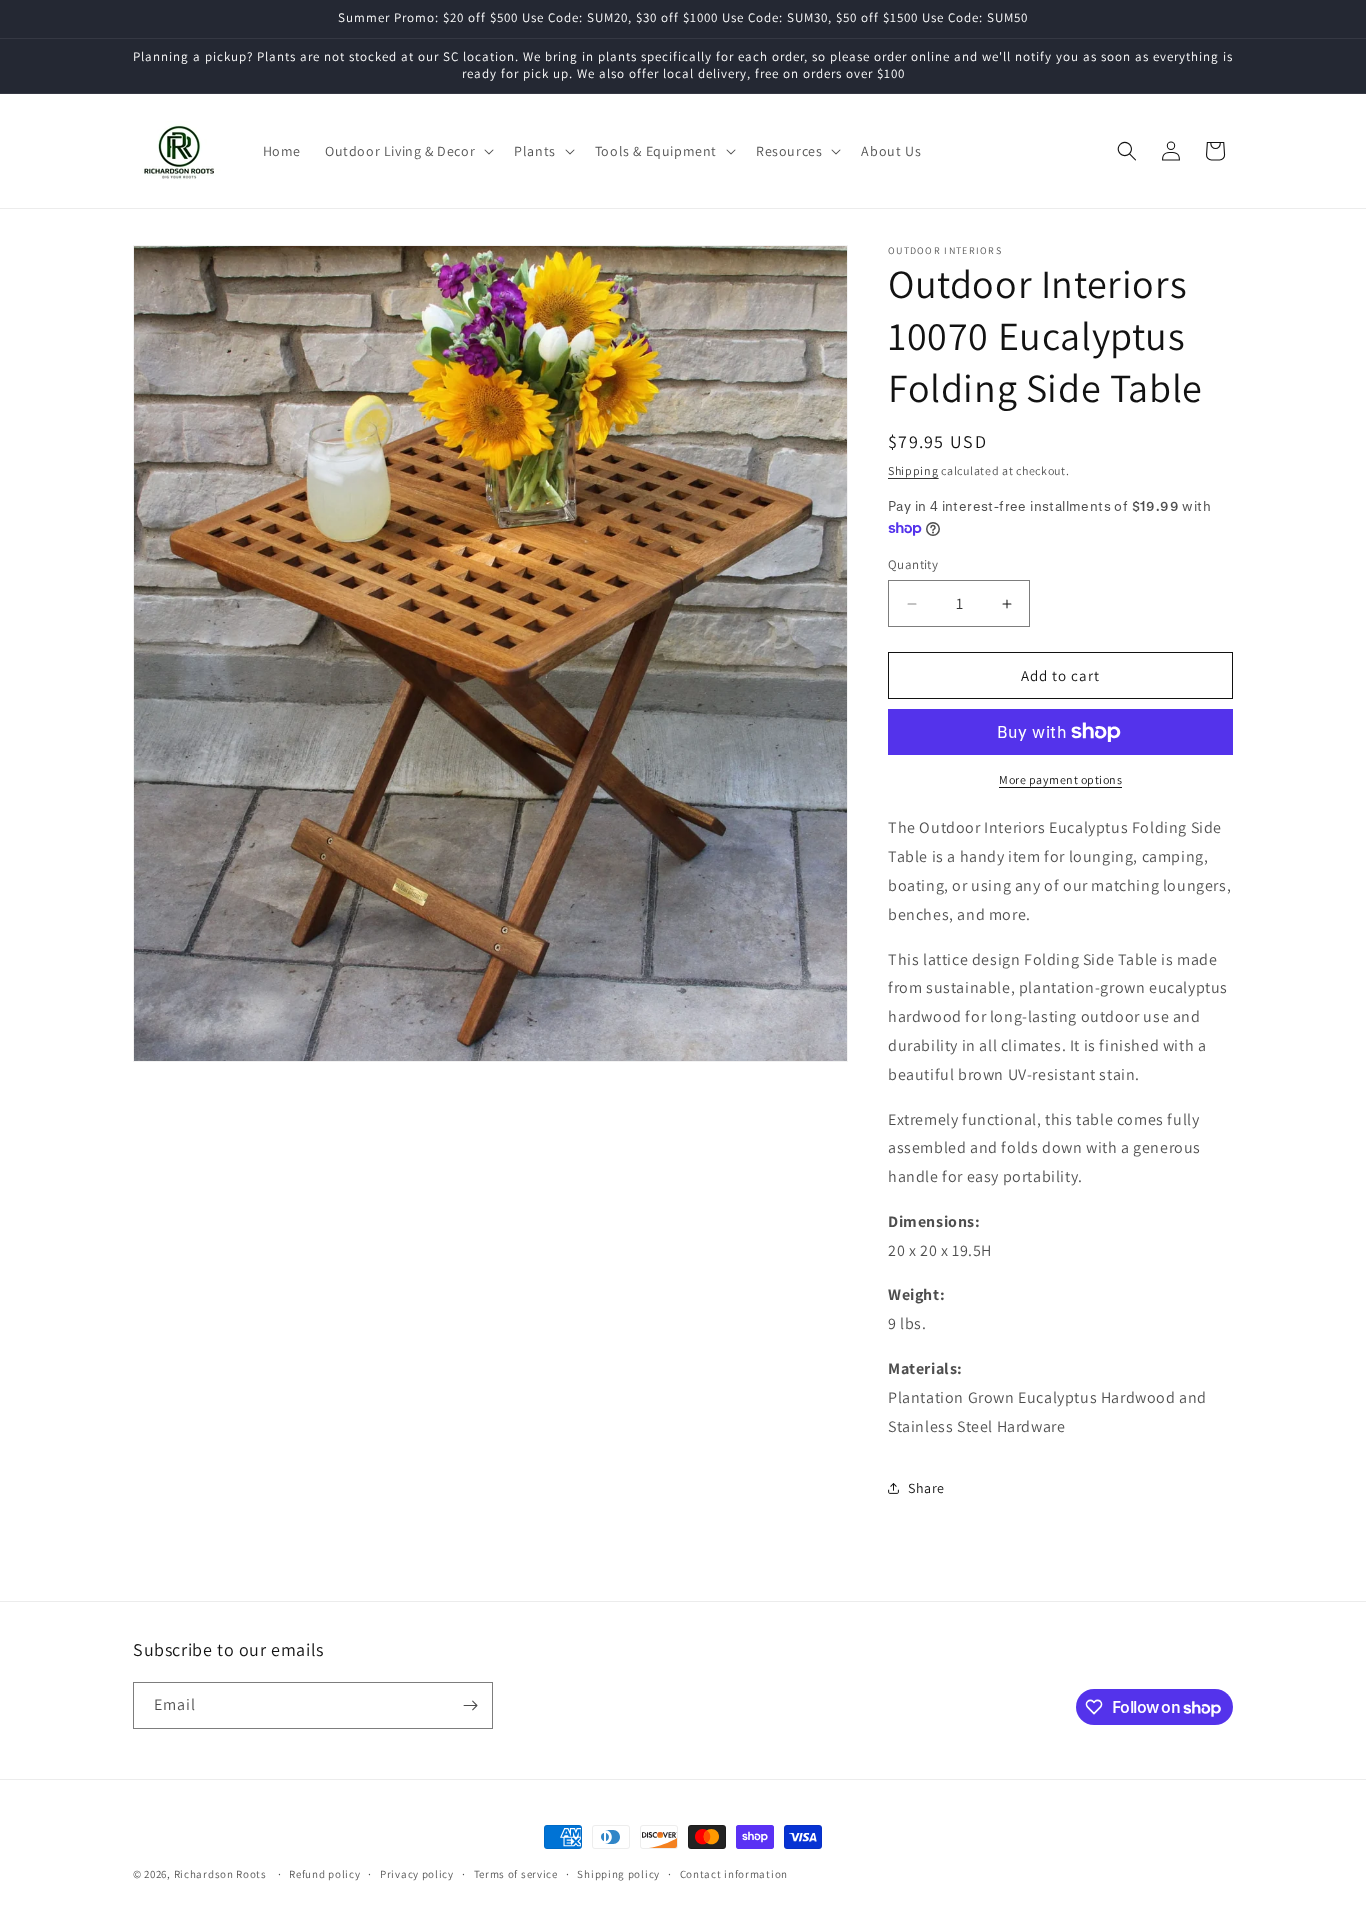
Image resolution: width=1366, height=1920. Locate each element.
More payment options (1060, 779)
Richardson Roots (220, 1874)
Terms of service (516, 1874)
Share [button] (926, 1488)
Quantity (913, 564)
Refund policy (324, 1874)
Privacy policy (417, 1874)
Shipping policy (618, 1874)
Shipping (913, 470)
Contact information (734, 1874)
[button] (407, 151)
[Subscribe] (470, 1705)
